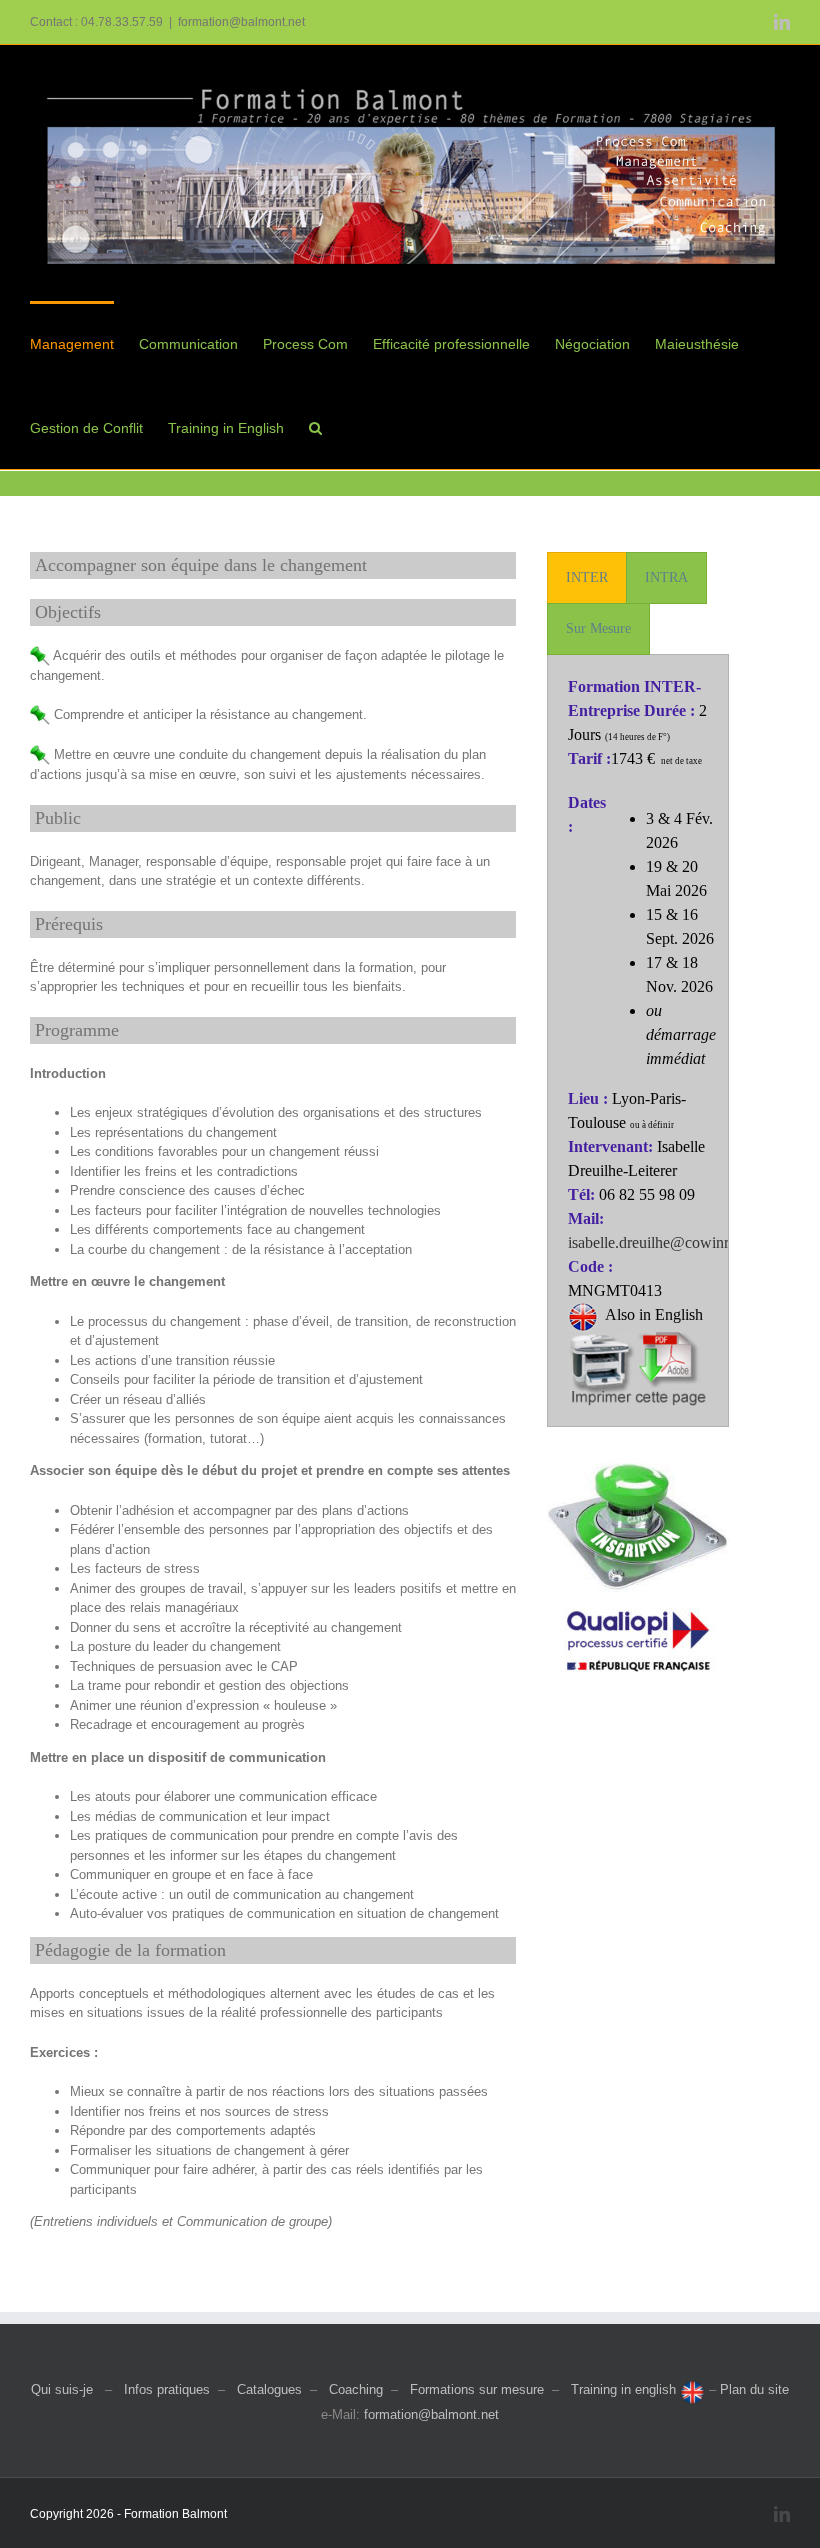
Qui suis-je (62, 2389)
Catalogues (269, 2389)
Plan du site (754, 2389)
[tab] (587, 578)
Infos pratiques (167, 2389)
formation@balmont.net (241, 22)
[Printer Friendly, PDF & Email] (638, 1343)
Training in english (625, 2389)
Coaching (356, 2389)
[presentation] (587, 578)
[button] (315, 427)
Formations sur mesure (477, 2389)
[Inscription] (638, 1463)
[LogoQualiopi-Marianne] (638, 1598)
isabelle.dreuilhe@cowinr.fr (655, 1242)
